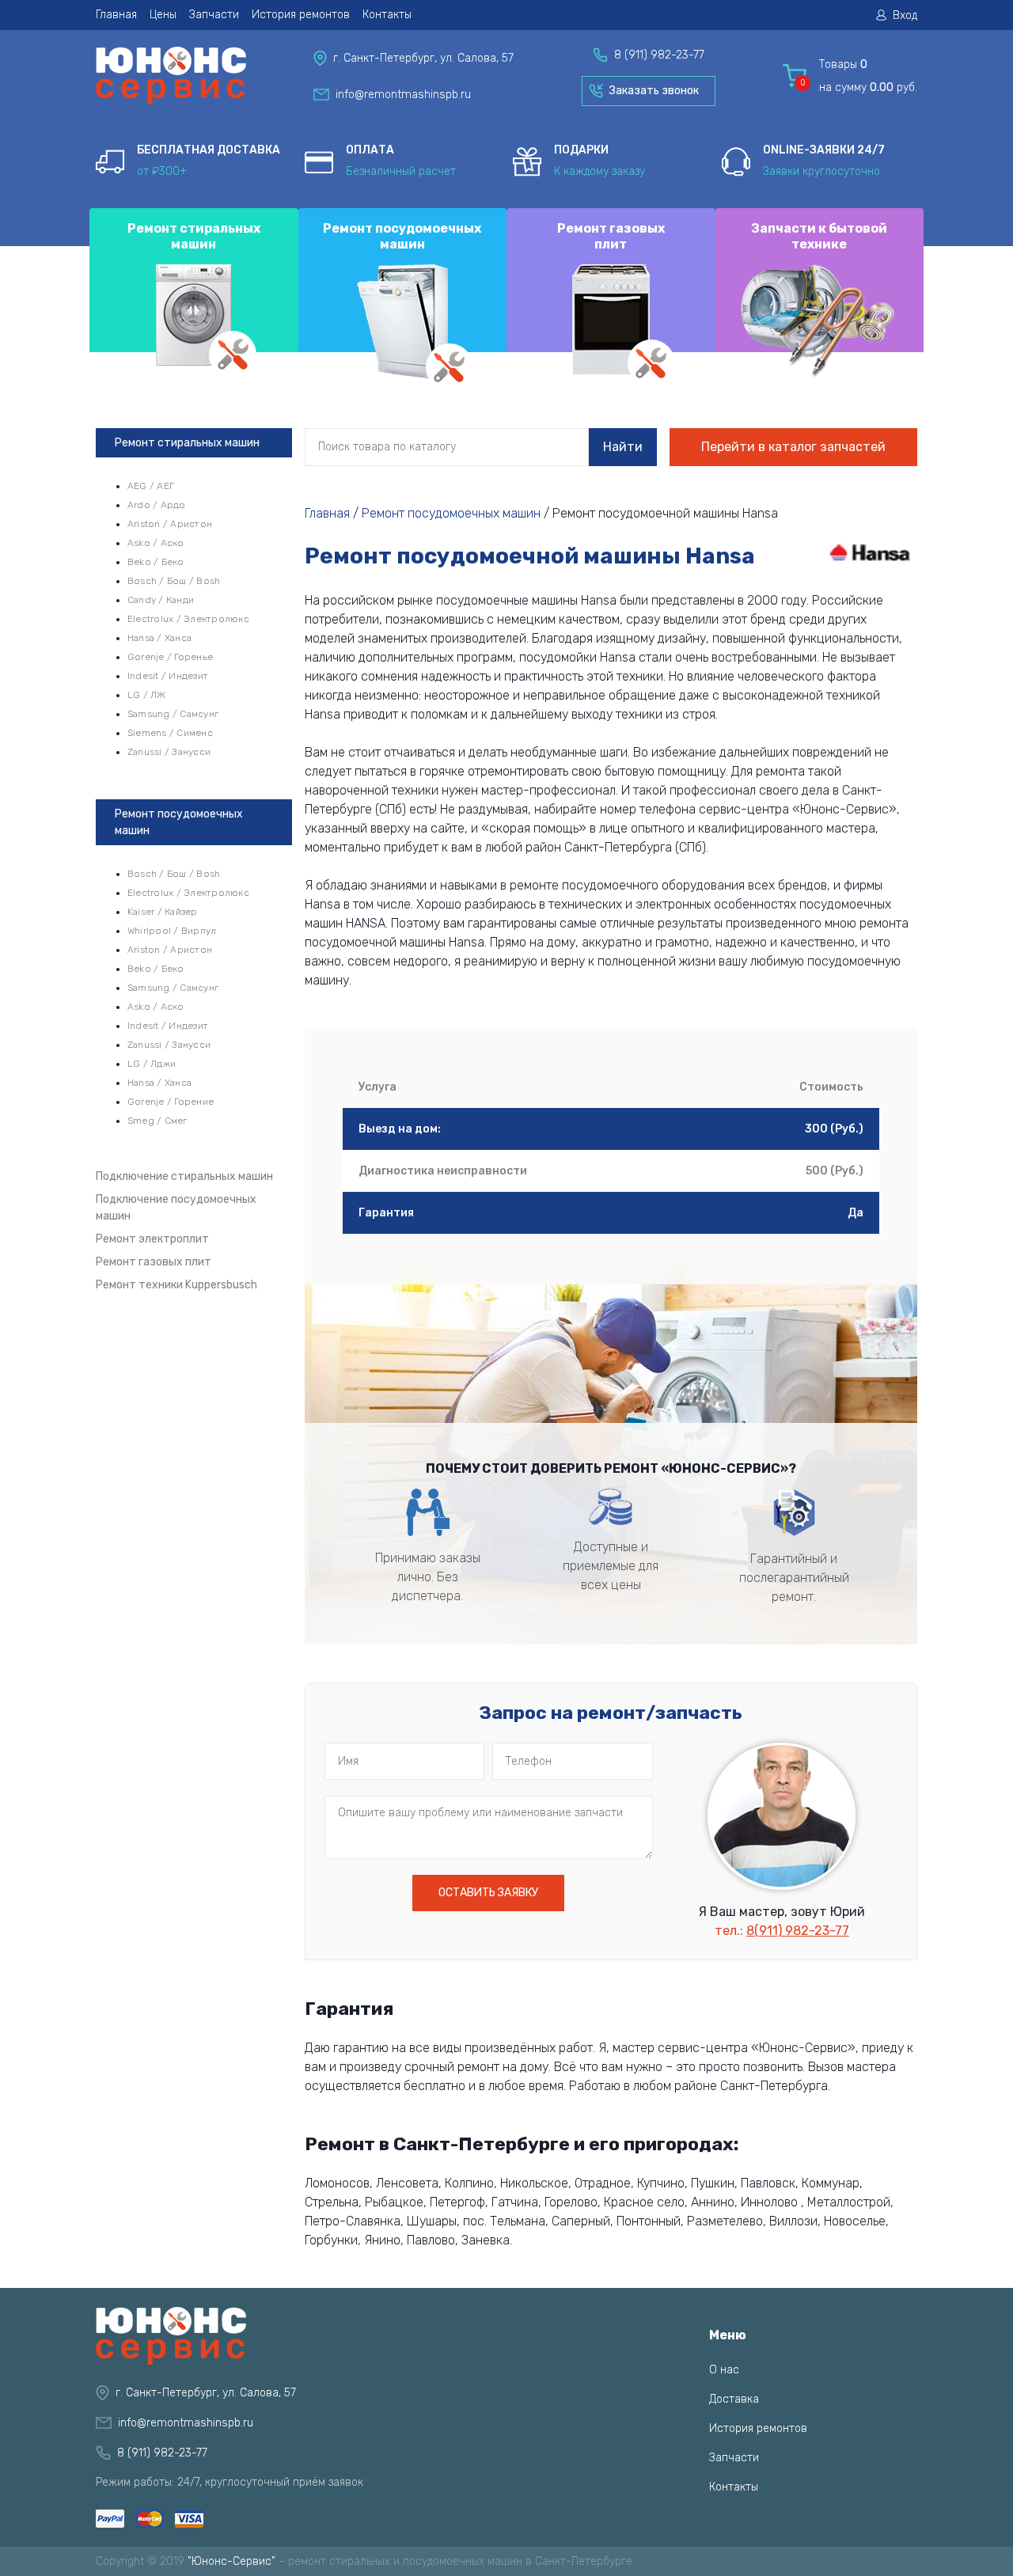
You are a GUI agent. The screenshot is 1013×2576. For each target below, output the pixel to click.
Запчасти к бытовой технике (819, 236)
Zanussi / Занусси (169, 752)
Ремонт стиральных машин (194, 236)
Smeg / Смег (157, 1121)
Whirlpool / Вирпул (172, 931)
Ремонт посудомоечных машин (402, 236)
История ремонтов (301, 15)
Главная (116, 15)
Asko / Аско (156, 543)
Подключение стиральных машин (184, 1176)
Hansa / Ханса (159, 638)
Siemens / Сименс (170, 733)
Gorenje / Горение (171, 1102)
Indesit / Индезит (168, 676)
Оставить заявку (488, 1893)
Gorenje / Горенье (170, 657)
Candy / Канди (161, 600)
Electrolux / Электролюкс (188, 619)
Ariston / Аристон (170, 524)
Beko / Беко (156, 562)
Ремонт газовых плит (611, 236)
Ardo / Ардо (157, 505)
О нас (724, 2370)
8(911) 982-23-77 (798, 1931)
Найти (623, 447)
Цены (163, 15)
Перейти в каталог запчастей (793, 447)
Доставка (734, 2399)
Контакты (387, 15)
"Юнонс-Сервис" (231, 2561)
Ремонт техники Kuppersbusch (176, 1285)
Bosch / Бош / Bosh (174, 581)
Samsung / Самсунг (173, 714)
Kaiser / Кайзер (163, 912)
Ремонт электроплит (152, 1239)
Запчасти (214, 15)
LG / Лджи (152, 1064)
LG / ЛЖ (147, 695)
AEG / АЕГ (151, 486)
